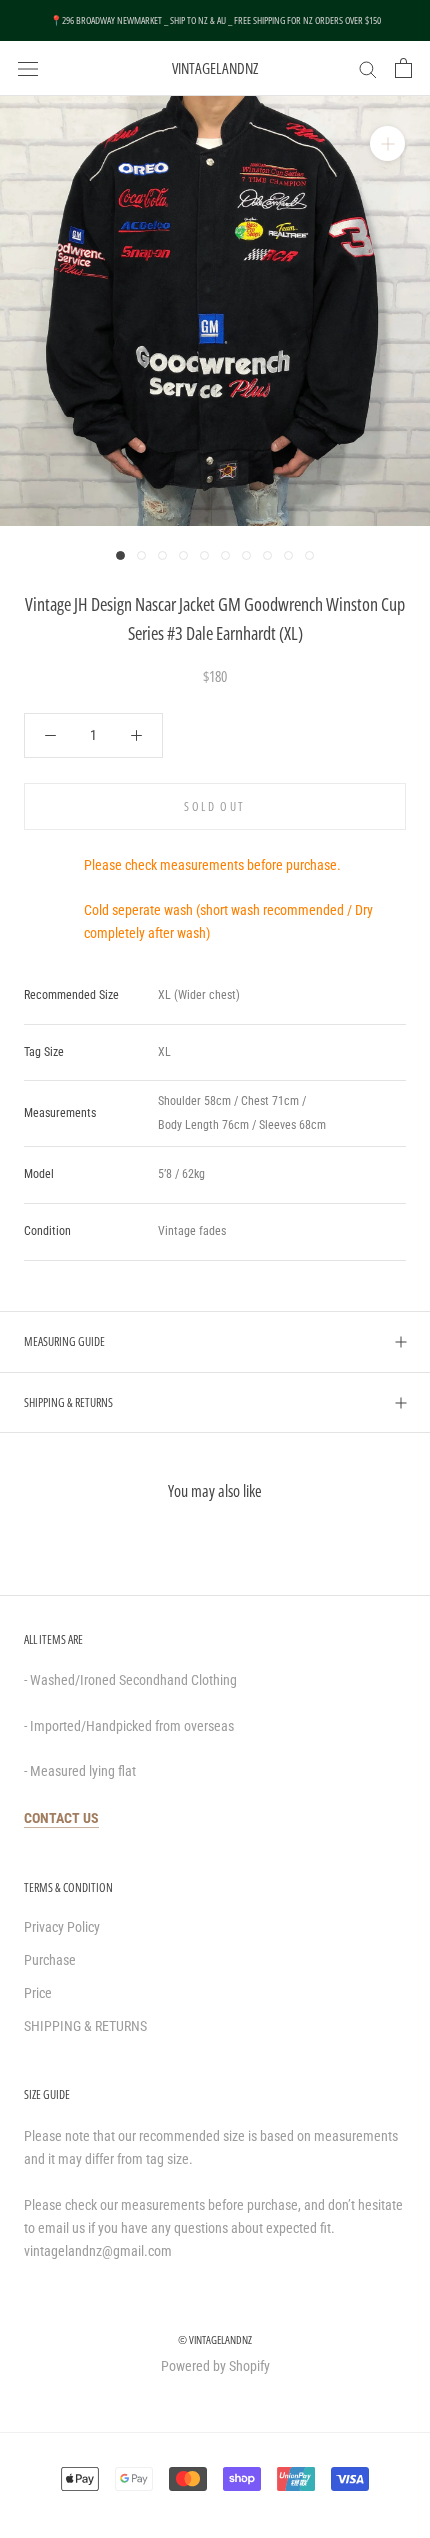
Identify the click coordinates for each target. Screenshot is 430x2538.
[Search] (368, 68)
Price (38, 1993)
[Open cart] (403, 68)
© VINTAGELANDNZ (215, 2339)
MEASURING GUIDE (64, 1341)
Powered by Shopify (215, 2366)
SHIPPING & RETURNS (68, 1402)
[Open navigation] (28, 67)
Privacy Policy (62, 1927)
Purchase (50, 1960)
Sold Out (214, 806)
